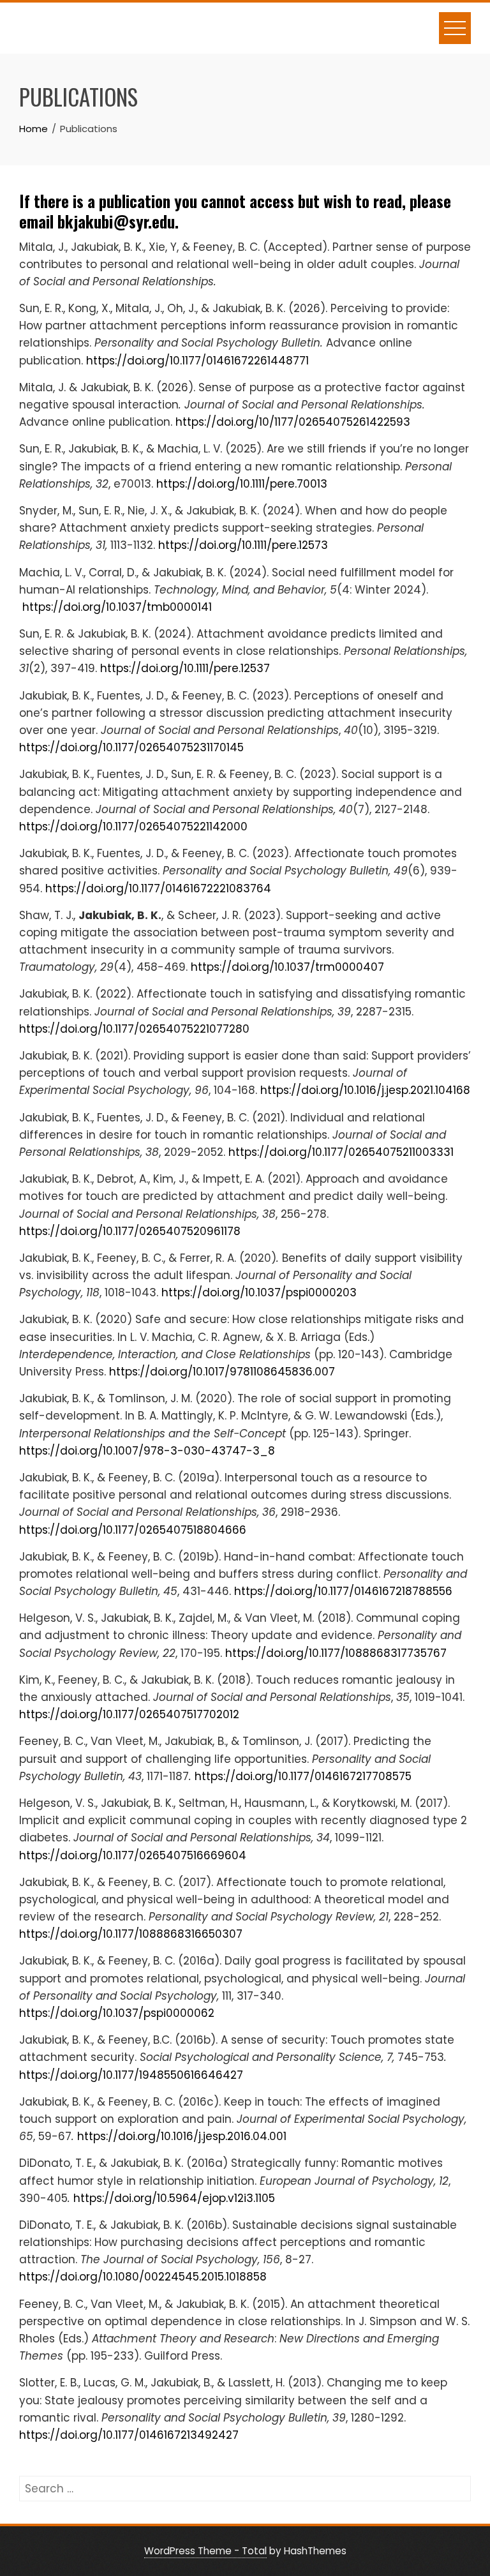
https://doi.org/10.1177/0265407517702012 (129, 1714)
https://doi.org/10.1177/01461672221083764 (158, 888)
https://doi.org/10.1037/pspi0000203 (259, 1292)
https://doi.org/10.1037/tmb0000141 (117, 607)
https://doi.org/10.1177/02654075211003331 (341, 1152)
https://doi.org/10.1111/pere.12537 (185, 668)
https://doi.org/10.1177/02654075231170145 (131, 747)
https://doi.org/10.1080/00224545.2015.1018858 (143, 2277)
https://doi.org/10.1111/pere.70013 (242, 484)
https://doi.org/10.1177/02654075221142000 (133, 827)
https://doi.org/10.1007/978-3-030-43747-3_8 (147, 1451)
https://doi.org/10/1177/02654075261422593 (293, 422)
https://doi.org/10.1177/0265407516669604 (133, 1855)
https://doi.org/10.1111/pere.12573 (243, 545)
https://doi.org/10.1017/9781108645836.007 (222, 1372)
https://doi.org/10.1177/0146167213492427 (129, 2435)
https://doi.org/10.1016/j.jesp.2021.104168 (365, 1090)
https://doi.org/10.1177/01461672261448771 (197, 361)
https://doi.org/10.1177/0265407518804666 (133, 1530)
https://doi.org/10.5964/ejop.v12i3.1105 (174, 2198)
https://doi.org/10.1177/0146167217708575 (303, 1776)
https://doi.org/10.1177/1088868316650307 (131, 1934)
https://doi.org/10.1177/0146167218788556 (343, 1591)
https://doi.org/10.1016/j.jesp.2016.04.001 (182, 2136)
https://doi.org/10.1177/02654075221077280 (134, 1029)
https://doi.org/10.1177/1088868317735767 (336, 1653)
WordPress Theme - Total (205, 2551)
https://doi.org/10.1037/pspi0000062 (117, 2013)
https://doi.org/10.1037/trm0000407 (287, 967)
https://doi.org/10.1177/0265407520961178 (130, 1231)
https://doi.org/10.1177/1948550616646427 (131, 2075)
